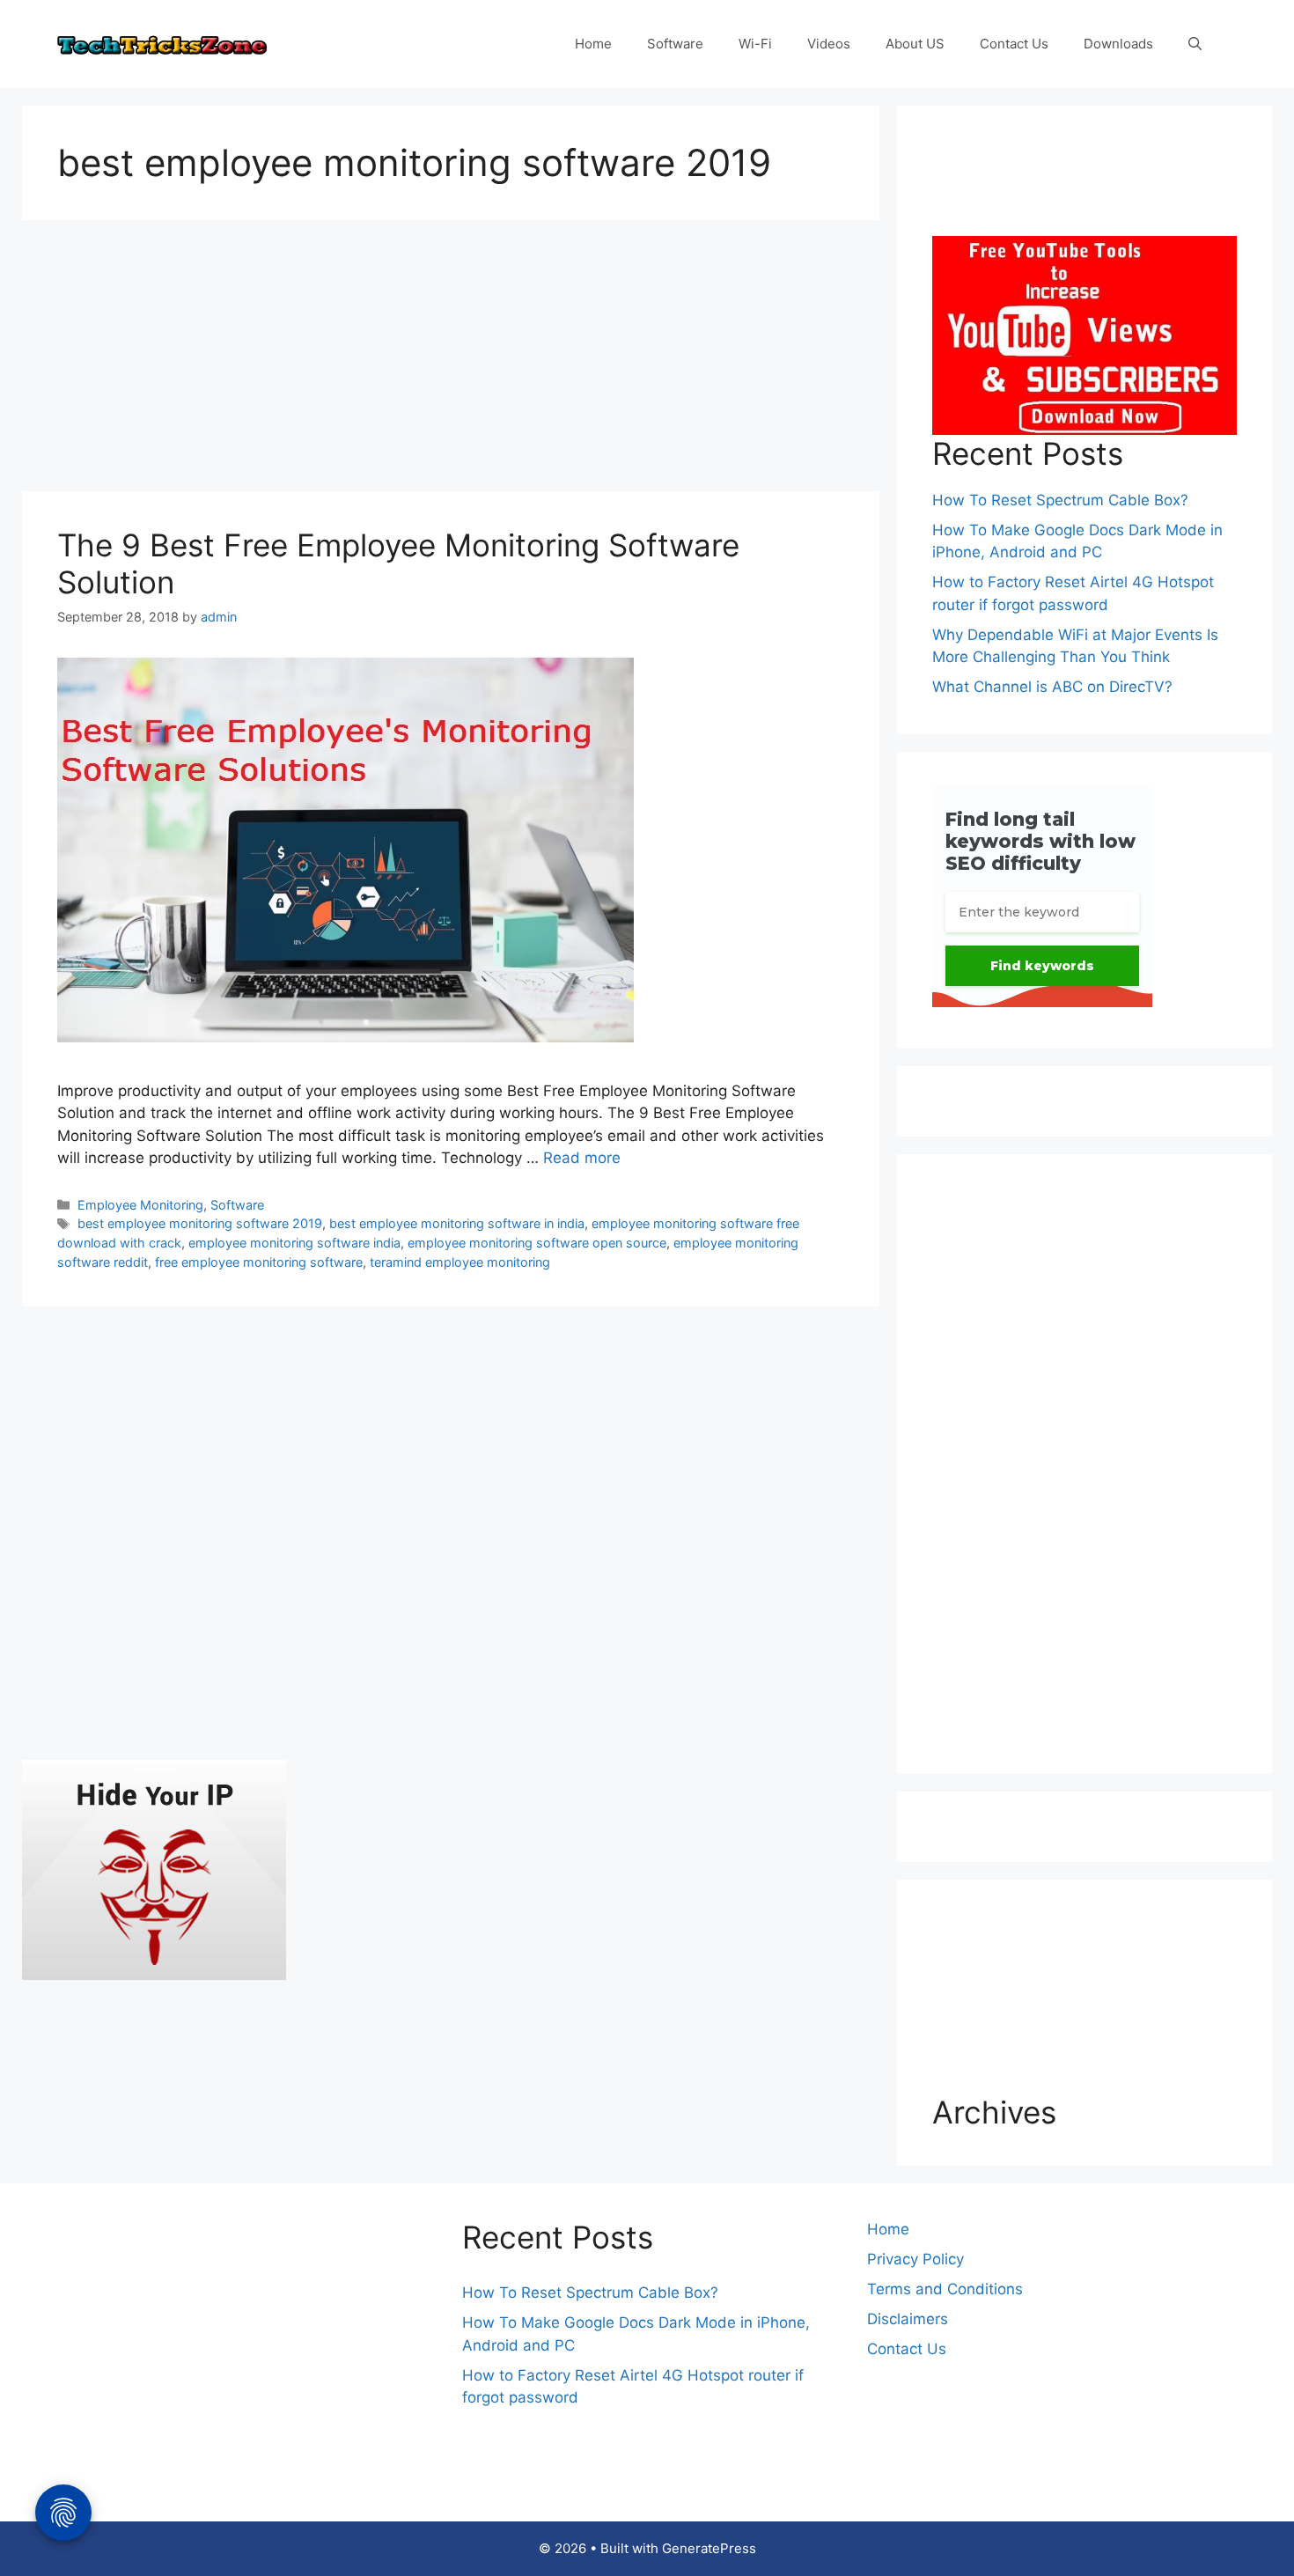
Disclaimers (908, 2319)
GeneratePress (709, 2548)
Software (675, 44)
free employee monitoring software (259, 1262)
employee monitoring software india (294, 1243)
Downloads (1118, 44)
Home (593, 44)
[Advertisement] (451, 361)
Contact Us (1014, 44)
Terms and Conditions (945, 2289)
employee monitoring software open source (537, 1243)
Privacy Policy (915, 2259)
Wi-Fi (755, 44)
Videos (829, 44)
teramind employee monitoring (460, 1262)
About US (915, 44)
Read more (582, 1158)
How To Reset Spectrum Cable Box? (1060, 500)
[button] (1195, 44)
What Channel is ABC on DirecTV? (1052, 687)
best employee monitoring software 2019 (200, 1223)
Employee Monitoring (140, 1205)
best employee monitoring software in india (457, 1223)
